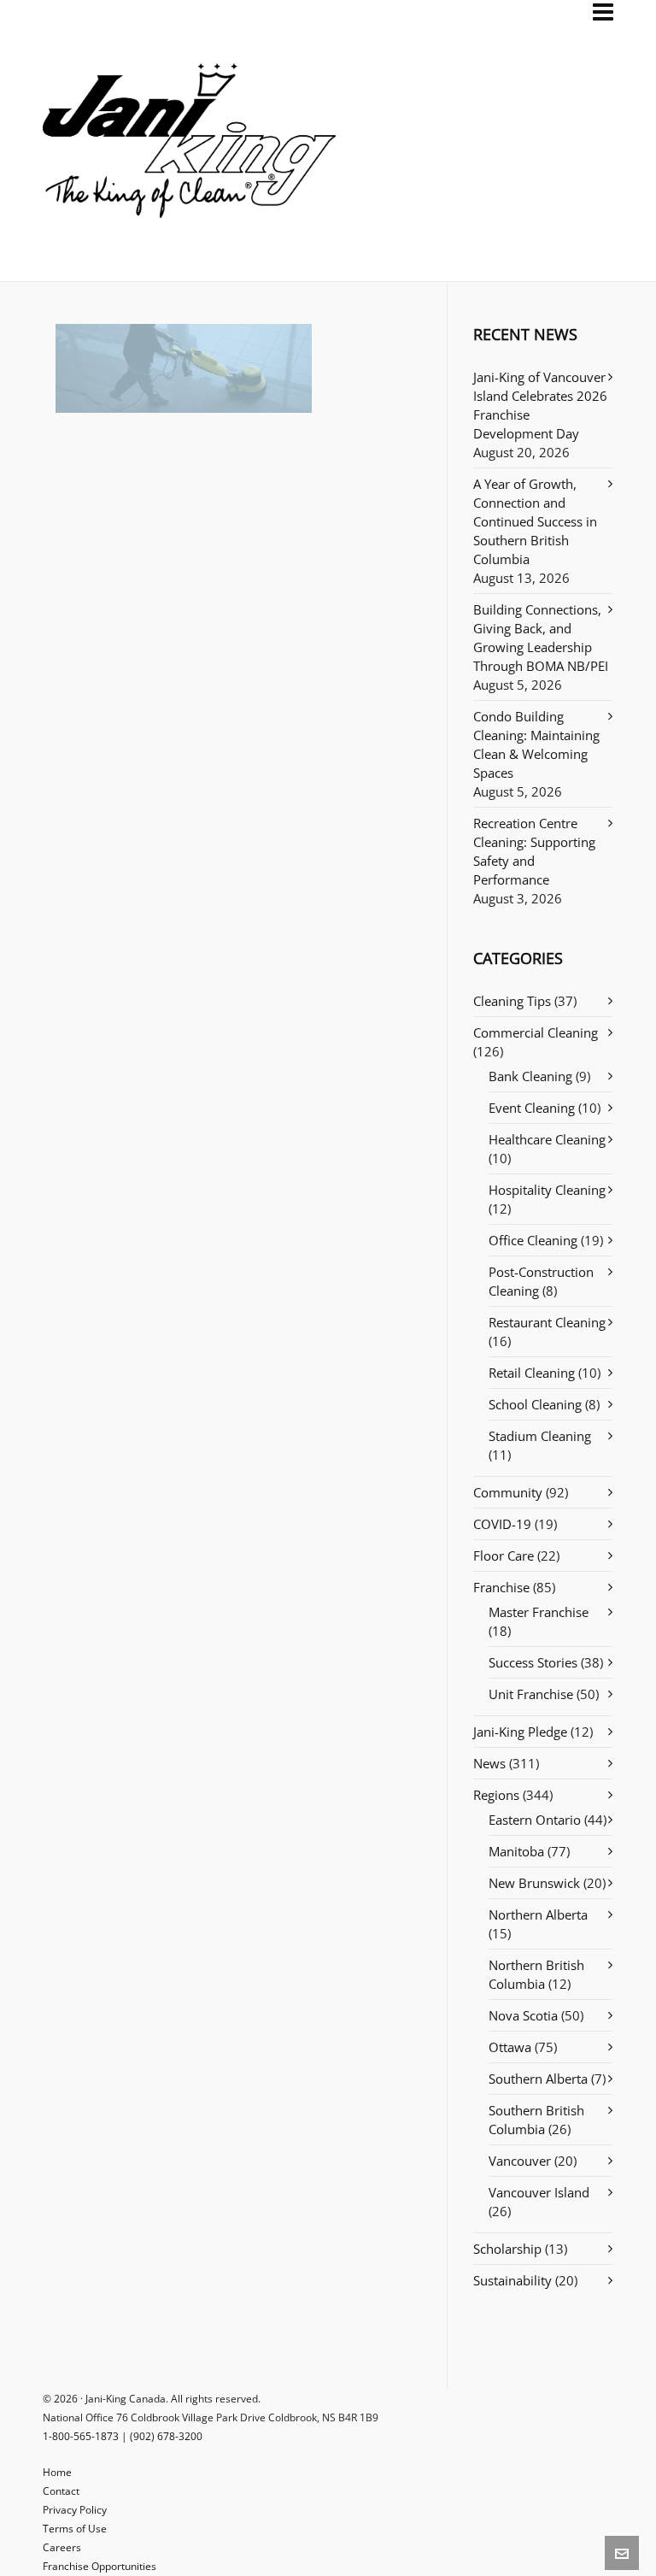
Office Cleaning (533, 1240)
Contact (61, 2491)
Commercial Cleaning (536, 1032)
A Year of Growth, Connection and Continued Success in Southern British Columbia (535, 521)
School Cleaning (535, 1404)
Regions (496, 1795)
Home (57, 2472)
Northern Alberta (538, 1914)
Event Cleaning (532, 1108)
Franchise (501, 1587)
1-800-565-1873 (81, 2436)
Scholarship (507, 2249)
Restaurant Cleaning (547, 1322)
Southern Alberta (538, 2079)
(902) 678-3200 (166, 2436)
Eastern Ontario (535, 1820)
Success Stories (533, 1662)
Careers (62, 2547)
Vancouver (520, 2161)
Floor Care (504, 1556)
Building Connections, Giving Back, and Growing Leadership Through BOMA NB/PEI (541, 638)
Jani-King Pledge (520, 1732)
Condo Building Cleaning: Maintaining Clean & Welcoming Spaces (536, 744)
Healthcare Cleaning (547, 1139)
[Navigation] (603, 12)
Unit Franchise (531, 1694)
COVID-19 (502, 1524)
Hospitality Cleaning (547, 1190)
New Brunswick (534, 1883)
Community (508, 1492)
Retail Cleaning (532, 1373)
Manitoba (516, 1851)
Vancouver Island (539, 2192)
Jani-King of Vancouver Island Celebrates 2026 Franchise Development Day (540, 405)
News (489, 1763)
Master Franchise (539, 1612)
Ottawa (510, 2047)
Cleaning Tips (512, 1001)
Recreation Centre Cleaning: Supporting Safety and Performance (534, 851)
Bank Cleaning (530, 1076)
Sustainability (512, 2280)
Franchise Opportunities (100, 2566)
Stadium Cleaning (540, 1436)
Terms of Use (75, 2529)
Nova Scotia (523, 2015)
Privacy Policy (75, 2510)
